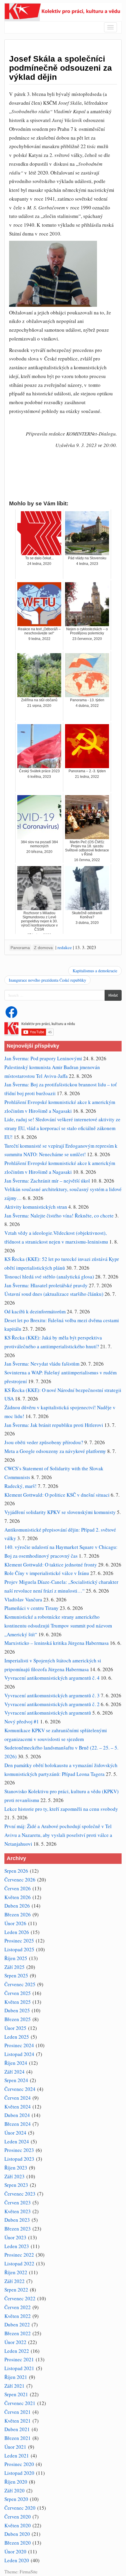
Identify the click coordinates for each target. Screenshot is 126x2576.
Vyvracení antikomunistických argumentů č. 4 (52, 1678)
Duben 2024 (17, 2115)
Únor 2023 (15, 2237)
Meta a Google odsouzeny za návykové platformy (55, 1451)
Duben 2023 (17, 2220)
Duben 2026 (17, 1906)
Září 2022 (15, 2281)
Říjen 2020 (16, 2482)
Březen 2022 (18, 2333)
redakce (65, 947)
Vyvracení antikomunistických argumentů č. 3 (52, 1695)
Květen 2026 (18, 1897)
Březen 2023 (18, 2229)
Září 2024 (15, 2072)
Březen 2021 (18, 2438)
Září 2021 (15, 2386)
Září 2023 (15, 2176)
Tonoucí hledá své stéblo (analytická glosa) (49, 1277)
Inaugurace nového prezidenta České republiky (47, 980)
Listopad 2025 (19, 1949)
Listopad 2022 (19, 2263)
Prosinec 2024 (19, 2045)
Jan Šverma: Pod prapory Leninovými (43, 1058)
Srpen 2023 (16, 2185)
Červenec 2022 (20, 2298)
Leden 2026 (17, 1932)
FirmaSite (29, 2571)
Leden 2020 (17, 2560)
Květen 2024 (18, 2107)
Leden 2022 (17, 2351)
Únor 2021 (15, 2447)
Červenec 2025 (20, 1984)
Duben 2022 (17, 2325)
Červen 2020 (18, 2517)
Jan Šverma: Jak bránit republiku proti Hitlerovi (54, 1425)
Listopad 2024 (19, 2054)
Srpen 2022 (16, 2290)
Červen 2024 (18, 2098)
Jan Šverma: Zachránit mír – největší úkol (47, 1181)
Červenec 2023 (20, 2194)
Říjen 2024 (16, 2063)
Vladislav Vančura (23, 1599)
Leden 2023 (17, 2246)
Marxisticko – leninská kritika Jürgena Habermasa (57, 1643)
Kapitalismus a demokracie (95, 971)
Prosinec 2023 (19, 2150)
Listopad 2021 (19, 2368)
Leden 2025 (17, 2037)
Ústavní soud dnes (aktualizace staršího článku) (54, 1294)
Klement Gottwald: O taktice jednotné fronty (51, 1565)
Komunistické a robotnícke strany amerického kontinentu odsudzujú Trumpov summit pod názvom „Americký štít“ (58, 1626)
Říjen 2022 (16, 2272)
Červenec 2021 (20, 2403)
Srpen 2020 (16, 2499)
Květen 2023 (18, 2211)
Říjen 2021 (16, 2377)
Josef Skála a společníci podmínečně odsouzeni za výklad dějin (61, 68)
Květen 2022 (18, 2316)
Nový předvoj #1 (22, 1721)
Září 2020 (15, 2491)
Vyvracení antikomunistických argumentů (48, 1713)
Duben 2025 (17, 2010)
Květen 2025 (18, 2002)
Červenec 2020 (20, 2508)
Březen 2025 (18, 2019)
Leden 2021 (17, 2456)
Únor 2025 (15, 2028)
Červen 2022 (18, 2307)
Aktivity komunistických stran (36, 1207)
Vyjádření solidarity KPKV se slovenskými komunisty (60, 1512)
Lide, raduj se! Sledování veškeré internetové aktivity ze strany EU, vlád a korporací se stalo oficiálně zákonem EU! (62, 1128)
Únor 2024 (15, 2133)
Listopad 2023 (19, 2159)
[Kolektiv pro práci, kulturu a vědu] (63, 11)
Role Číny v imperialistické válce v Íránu (47, 1573)
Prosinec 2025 (19, 1941)
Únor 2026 (15, 1923)
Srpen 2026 (16, 1871)
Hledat (113, 995)
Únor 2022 (15, 2342)
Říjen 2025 (16, 1958)
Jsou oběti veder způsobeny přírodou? (44, 1442)
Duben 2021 (17, 2429)
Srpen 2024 (16, 2080)
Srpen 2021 (16, 2394)
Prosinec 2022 (19, 2255)
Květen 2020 (18, 2525)
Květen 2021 (18, 2421)
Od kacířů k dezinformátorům (35, 1311)
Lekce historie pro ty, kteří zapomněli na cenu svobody (61, 1809)
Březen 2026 (18, 1914)
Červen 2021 (18, 2412)
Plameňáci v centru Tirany (31, 1608)
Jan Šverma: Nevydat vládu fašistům (42, 1364)
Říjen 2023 (16, 2168)
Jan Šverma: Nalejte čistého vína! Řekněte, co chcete (59, 1216)
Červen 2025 (18, 1993)
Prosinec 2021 (19, 2359)
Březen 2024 (18, 2124)
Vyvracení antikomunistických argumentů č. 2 (52, 1704)
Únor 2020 (15, 2552)
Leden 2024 (17, 2141)
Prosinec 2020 (19, 2464)
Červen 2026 (18, 1888)
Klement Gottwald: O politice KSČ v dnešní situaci (57, 1495)
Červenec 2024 (20, 2089)
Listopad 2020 (19, 2473)
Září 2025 (15, 1967)
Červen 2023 (18, 2202)
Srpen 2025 (16, 1975)
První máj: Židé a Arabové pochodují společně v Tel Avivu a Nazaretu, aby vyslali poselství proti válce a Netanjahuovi (58, 1835)
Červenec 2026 (20, 1880)
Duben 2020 (17, 2534)
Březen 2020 (18, 2543)
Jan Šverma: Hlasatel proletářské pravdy (46, 1285)
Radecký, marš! (21, 1486)
